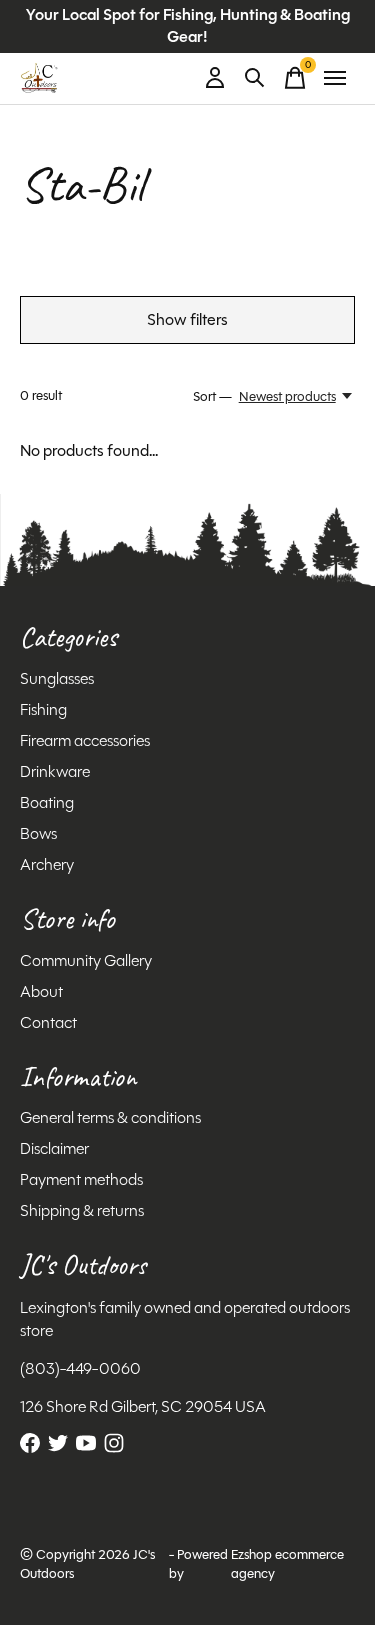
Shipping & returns (82, 1210)
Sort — (212, 396)
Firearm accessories (85, 740)
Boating (47, 802)
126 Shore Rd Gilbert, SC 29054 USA (143, 1406)
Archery (47, 864)
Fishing (43, 709)
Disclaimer (54, 1148)
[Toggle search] (255, 78)
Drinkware (55, 771)
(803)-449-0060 (80, 1368)
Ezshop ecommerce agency (287, 1564)
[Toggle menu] (335, 78)
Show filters (187, 319)
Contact (48, 1022)
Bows (38, 833)
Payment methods (81, 1179)
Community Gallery (86, 960)
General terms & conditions (110, 1117)
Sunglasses (57, 678)
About (41, 991)
